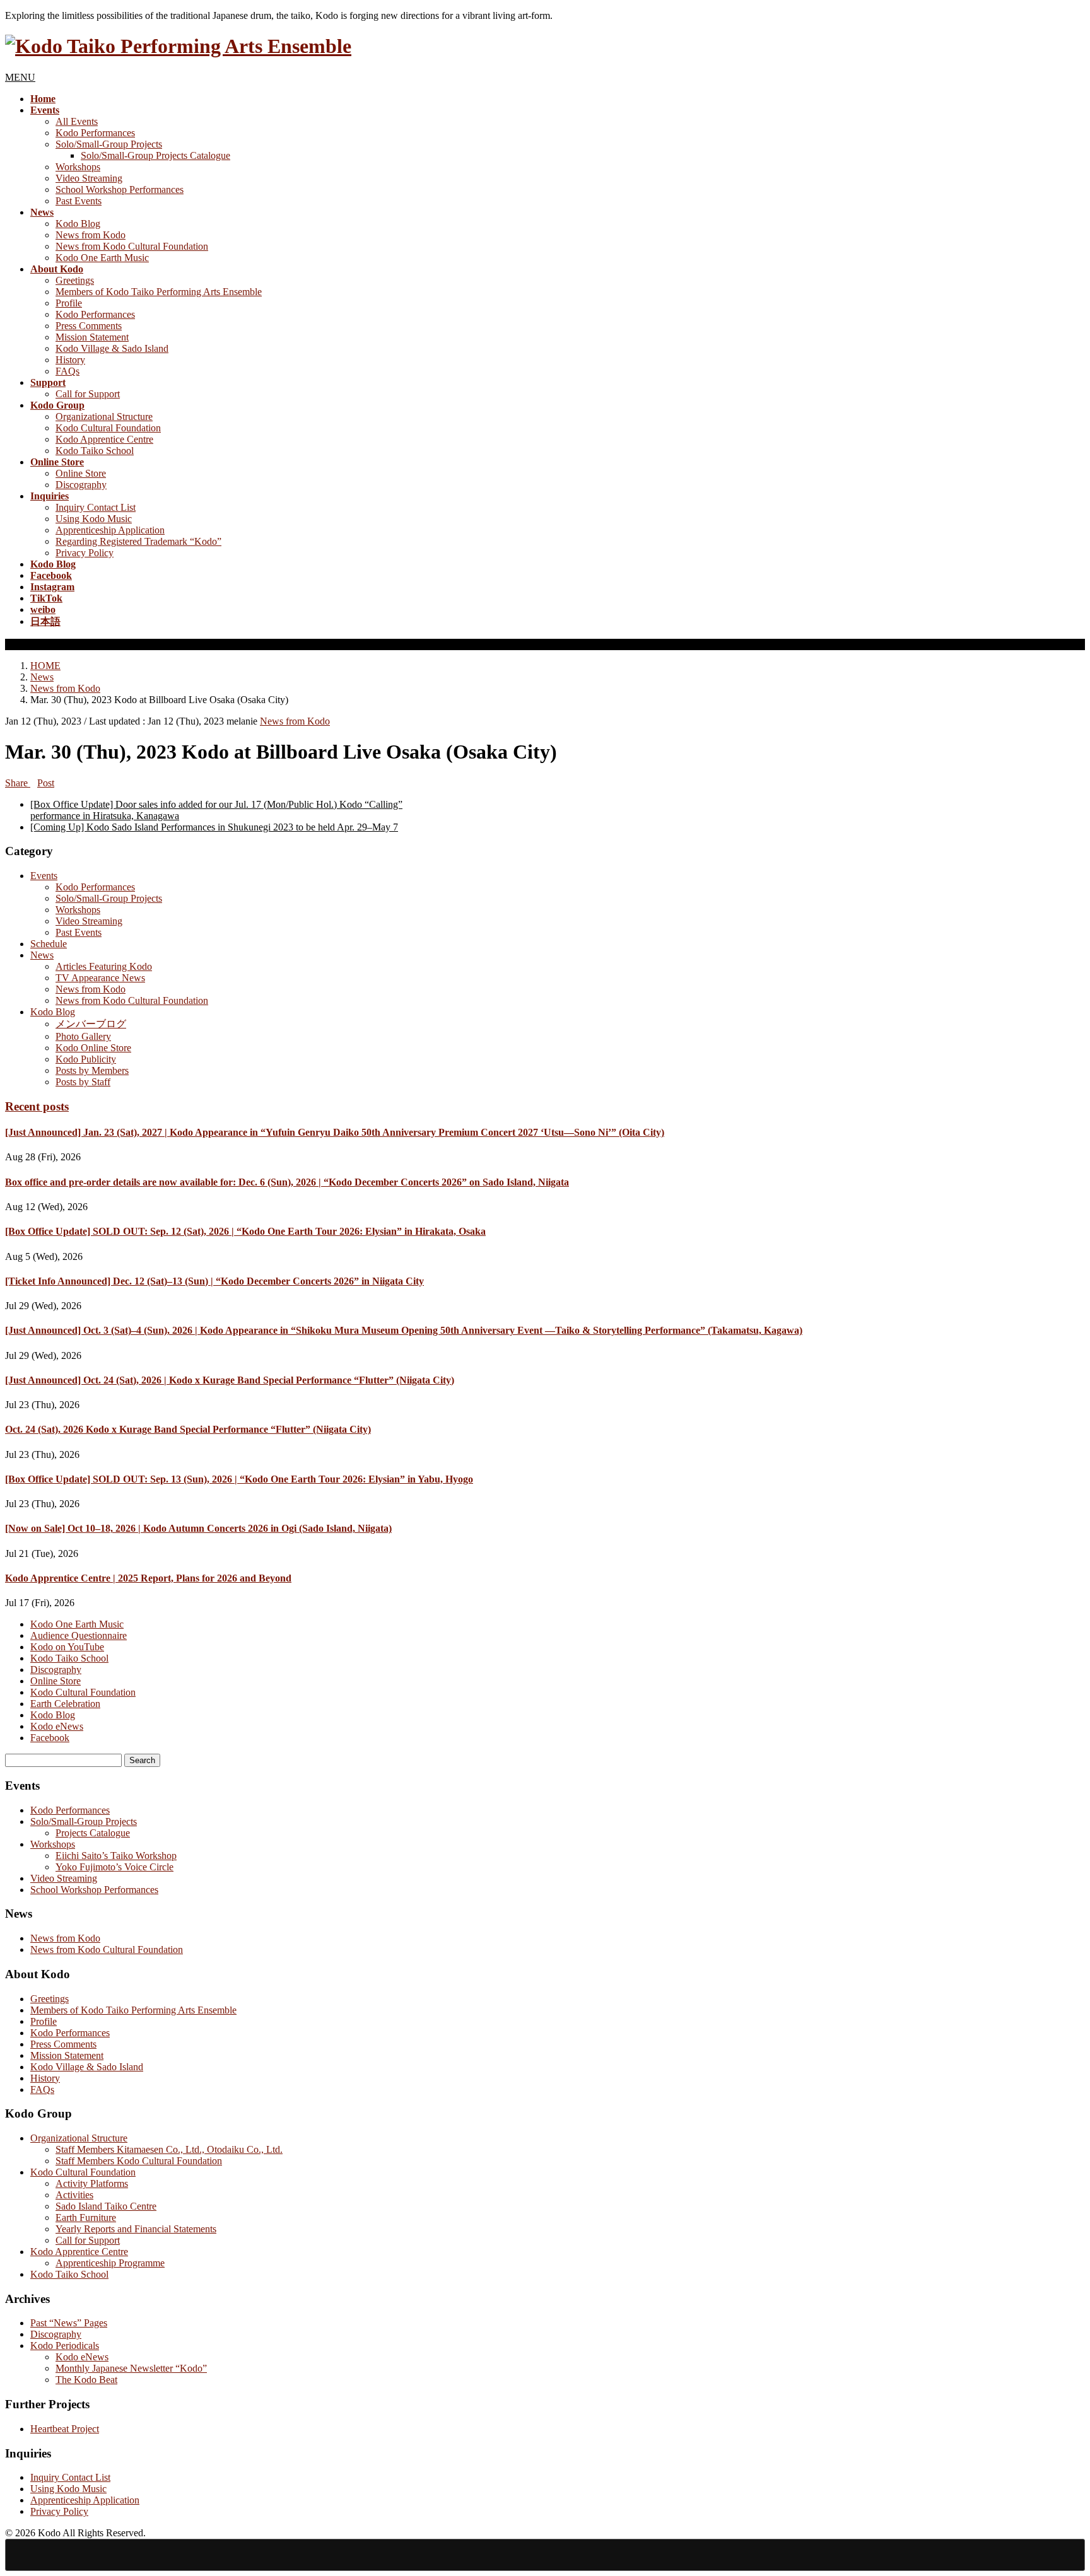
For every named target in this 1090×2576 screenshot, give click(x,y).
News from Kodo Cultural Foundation (132, 246)
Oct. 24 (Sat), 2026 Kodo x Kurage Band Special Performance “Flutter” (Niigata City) (188, 1429)
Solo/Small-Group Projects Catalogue (155, 155)
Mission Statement (92, 337)
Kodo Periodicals (65, 2346)
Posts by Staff (83, 1082)
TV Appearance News (100, 978)
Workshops (78, 167)
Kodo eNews (57, 1726)
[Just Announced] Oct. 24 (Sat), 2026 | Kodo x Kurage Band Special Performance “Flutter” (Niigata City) (230, 1380)
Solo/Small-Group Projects (109, 144)
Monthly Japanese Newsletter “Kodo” (131, 2368)
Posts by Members (92, 1070)
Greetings (75, 280)
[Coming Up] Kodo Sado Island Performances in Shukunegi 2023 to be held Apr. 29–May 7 (214, 827)
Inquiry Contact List (96, 507)
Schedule (49, 944)
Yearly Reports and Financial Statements (136, 2229)
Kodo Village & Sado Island (112, 348)
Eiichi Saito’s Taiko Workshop (116, 1856)
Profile (69, 303)
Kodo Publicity (86, 1059)
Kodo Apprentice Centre (104, 439)
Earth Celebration (65, 1704)
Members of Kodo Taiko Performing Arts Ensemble (159, 292)
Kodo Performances (95, 133)
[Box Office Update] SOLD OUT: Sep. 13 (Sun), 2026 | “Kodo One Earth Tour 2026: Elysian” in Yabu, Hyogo (239, 1479)
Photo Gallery (83, 1036)
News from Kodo (91, 235)
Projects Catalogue (93, 1833)
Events (44, 876)
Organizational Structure (104, 417)
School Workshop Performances (120, 189)
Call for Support (88, 394)
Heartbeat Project (65, 2429)
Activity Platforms (92, 2183)
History (70, 360)
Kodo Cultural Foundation (108, 428)
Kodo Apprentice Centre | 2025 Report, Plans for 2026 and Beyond (148, 1578)
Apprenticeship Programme (110, 2263)
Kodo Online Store (93, 1048)
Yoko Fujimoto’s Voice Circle (114, 1867)
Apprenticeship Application (110, 530)
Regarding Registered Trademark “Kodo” (138, 541)
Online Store (81, 473)
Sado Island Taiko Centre (106, 2206)
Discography (81, 485)
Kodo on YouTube (67, 1647)
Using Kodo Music (94, 519)
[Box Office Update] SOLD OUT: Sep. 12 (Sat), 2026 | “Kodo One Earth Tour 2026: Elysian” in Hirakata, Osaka (245, 1231)
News (42, 955)
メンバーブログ (91, 1024)
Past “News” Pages (69, 2323)
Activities (74, 2195)
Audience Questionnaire (79, 1635)
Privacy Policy (85, 553)
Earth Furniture (86, 2218)
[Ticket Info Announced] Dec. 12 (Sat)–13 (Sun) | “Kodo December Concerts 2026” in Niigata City (214, 1281)
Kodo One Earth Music (102, 258)
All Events (77, 121)
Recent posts (37, 1106)
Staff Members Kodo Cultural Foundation (139, 2161)
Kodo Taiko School (95, 451)
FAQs (67, 371)
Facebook (50, 1738)
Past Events (79, 201)
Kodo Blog (78, 224)
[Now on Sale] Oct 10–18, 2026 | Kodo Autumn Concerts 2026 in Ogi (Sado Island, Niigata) (198, 1528)
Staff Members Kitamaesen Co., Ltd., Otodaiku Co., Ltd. (169, 2149)
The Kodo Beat (86, 2380)
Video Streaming (89, 178)
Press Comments (89, 326)
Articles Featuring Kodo (104, 966)
